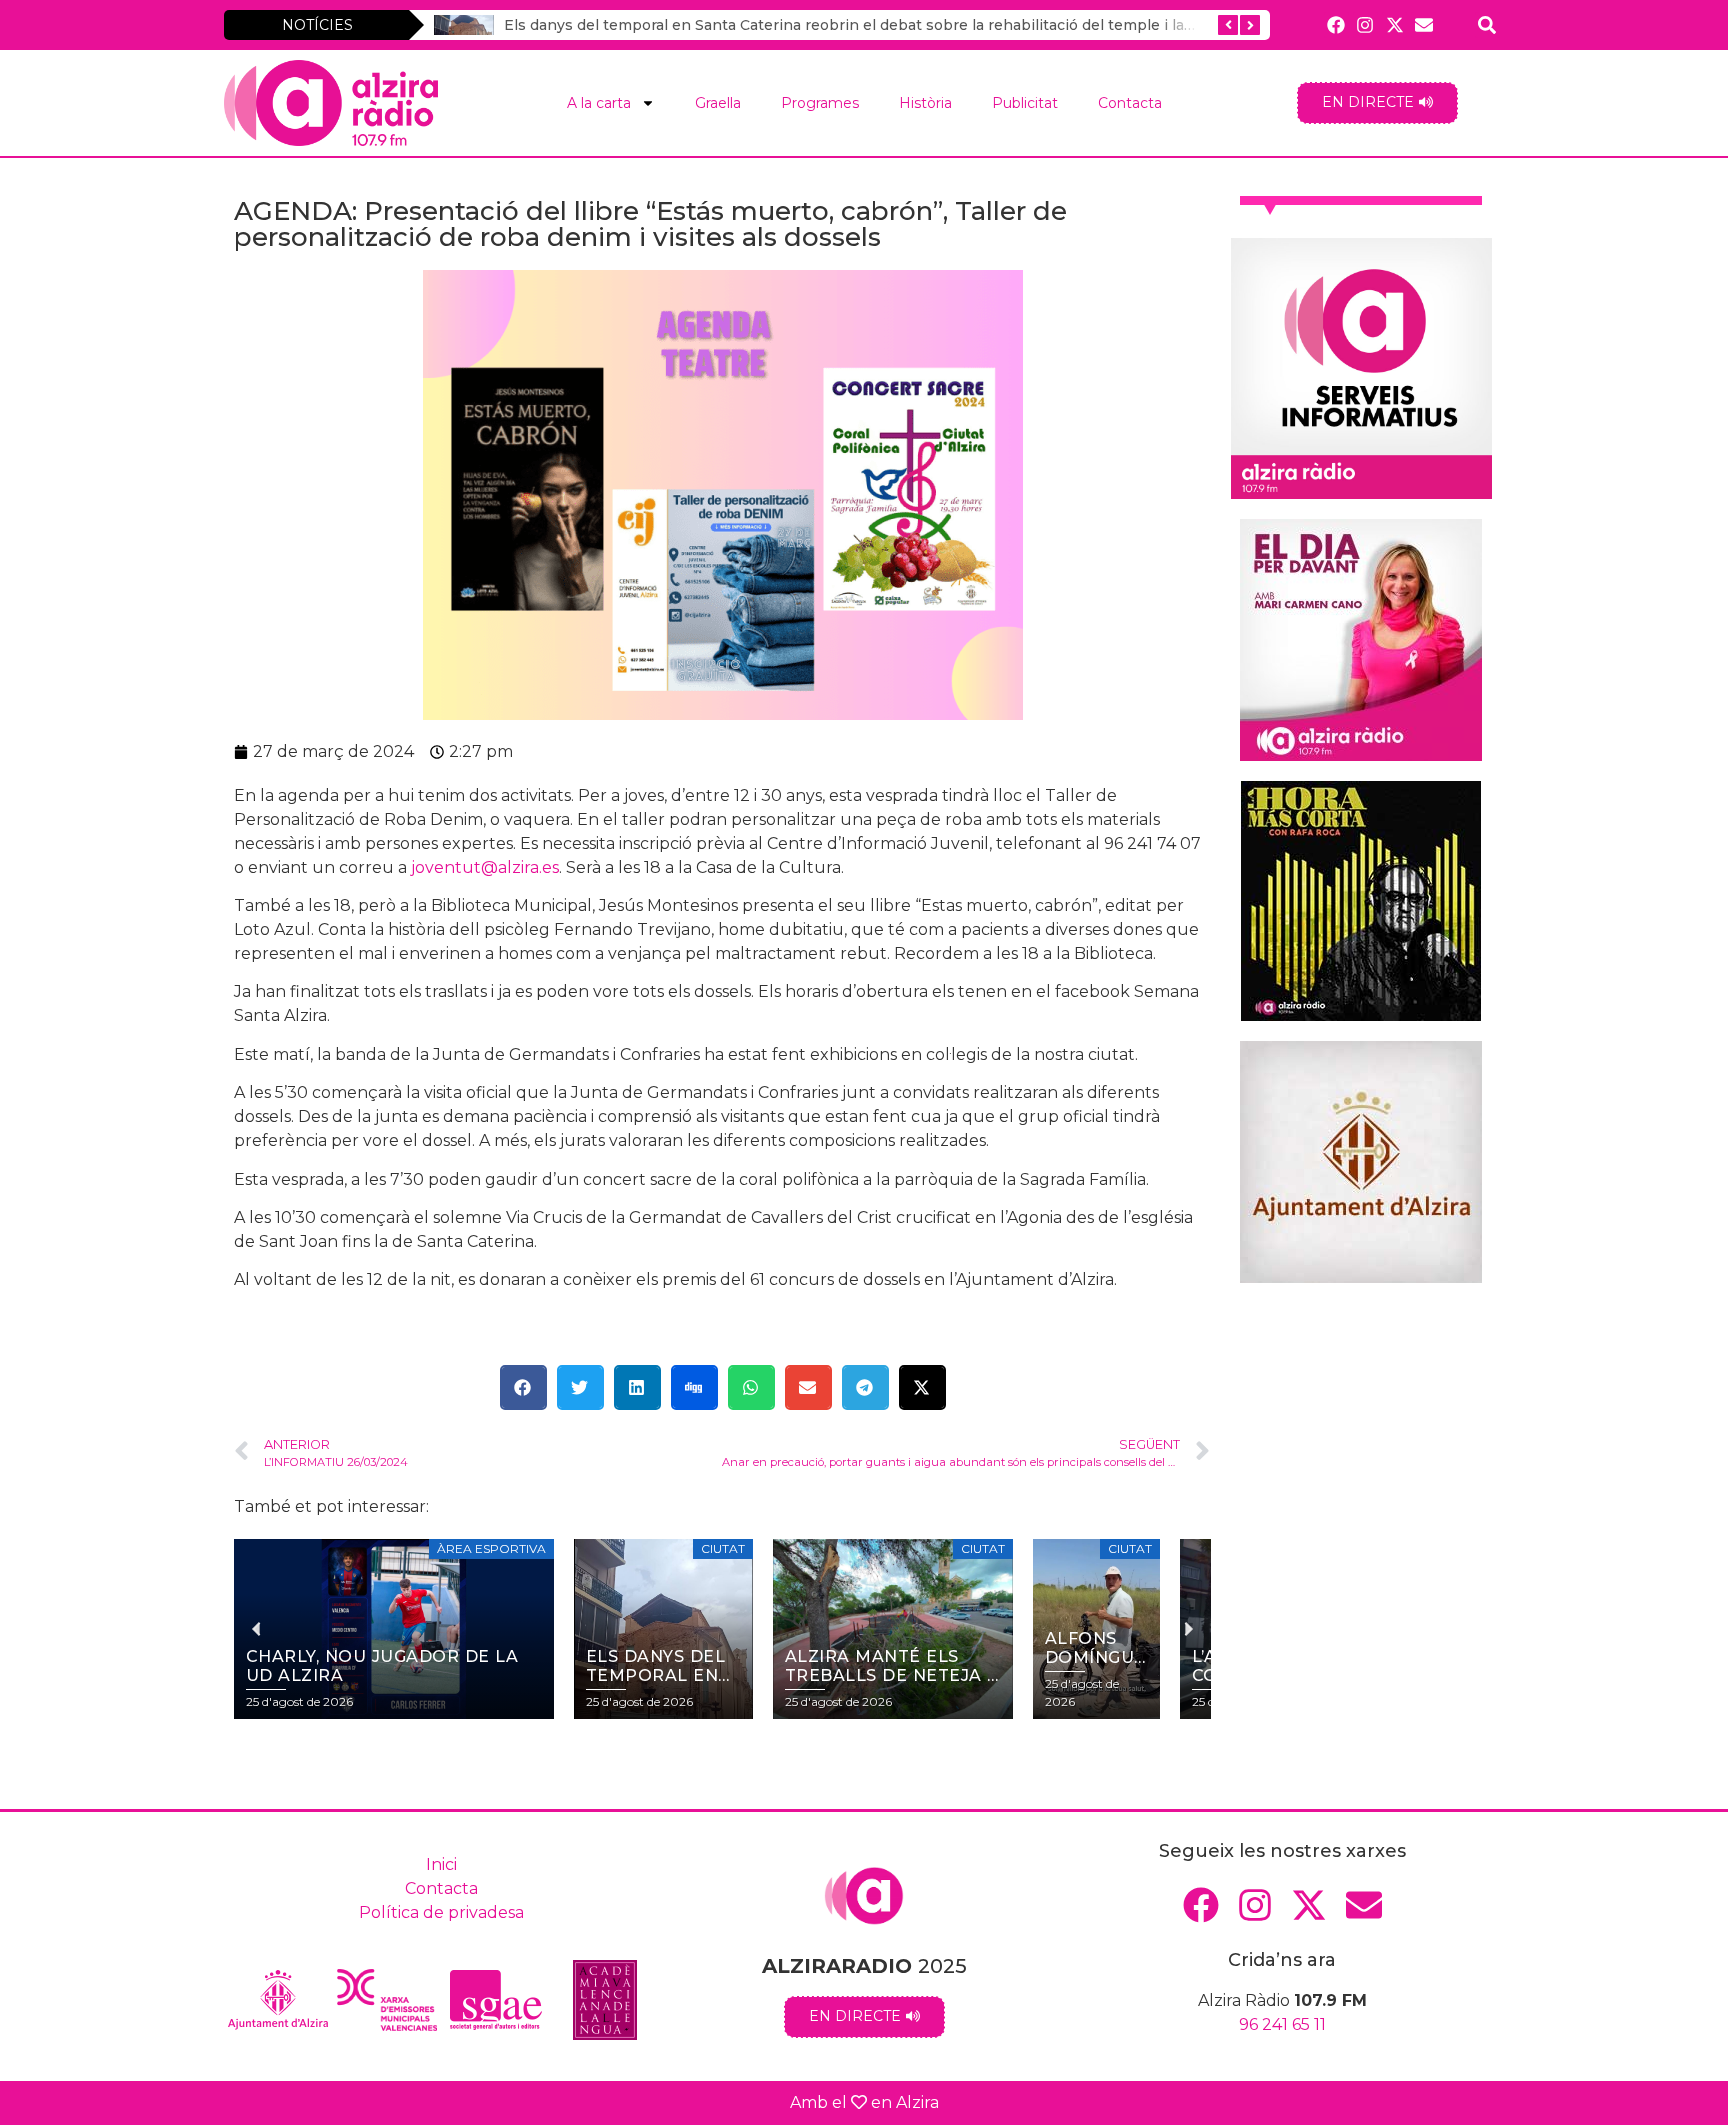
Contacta (1130, 103)
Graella (718, 103)
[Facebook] (1336, 24)
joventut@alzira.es (485, 867)
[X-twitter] (1394, 24)
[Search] (1487, 24)
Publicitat (1025, 103)
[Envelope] (1423, 24)
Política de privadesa (441, 1912)
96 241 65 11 (1282, 2024)
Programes (820, 103)
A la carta (599, 103)
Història (925, 103)
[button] (523, 1387)
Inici (441, 1864)
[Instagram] (1365, 24)
